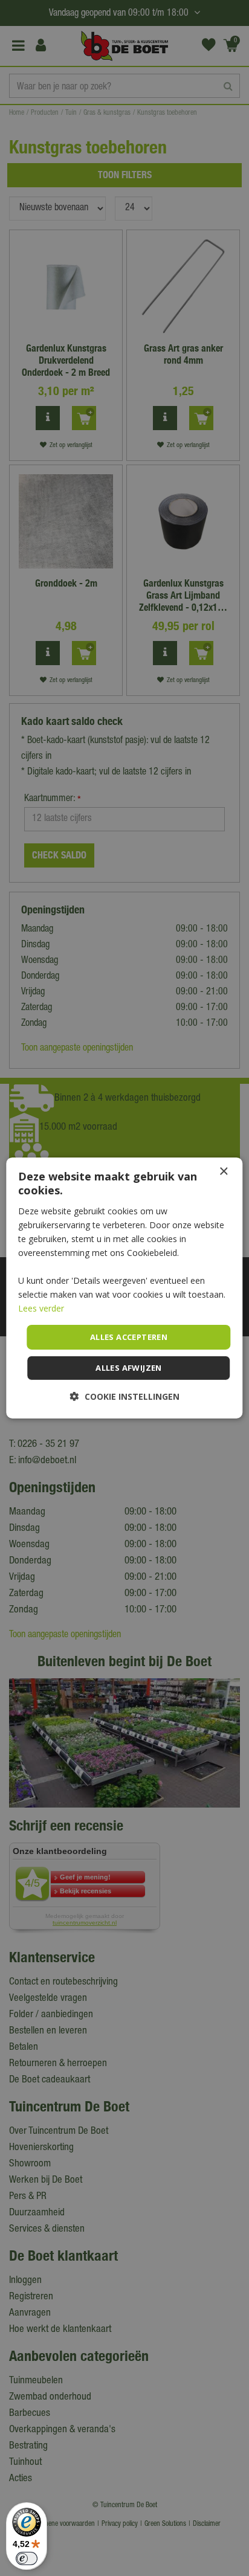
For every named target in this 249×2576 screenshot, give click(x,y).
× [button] (223, 1172)
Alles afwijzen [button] (129, 1368)
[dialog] (124, 1288)
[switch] (27, 2558)
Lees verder (41, 1308)
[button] (125, 1396)
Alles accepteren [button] (129, 1336)
